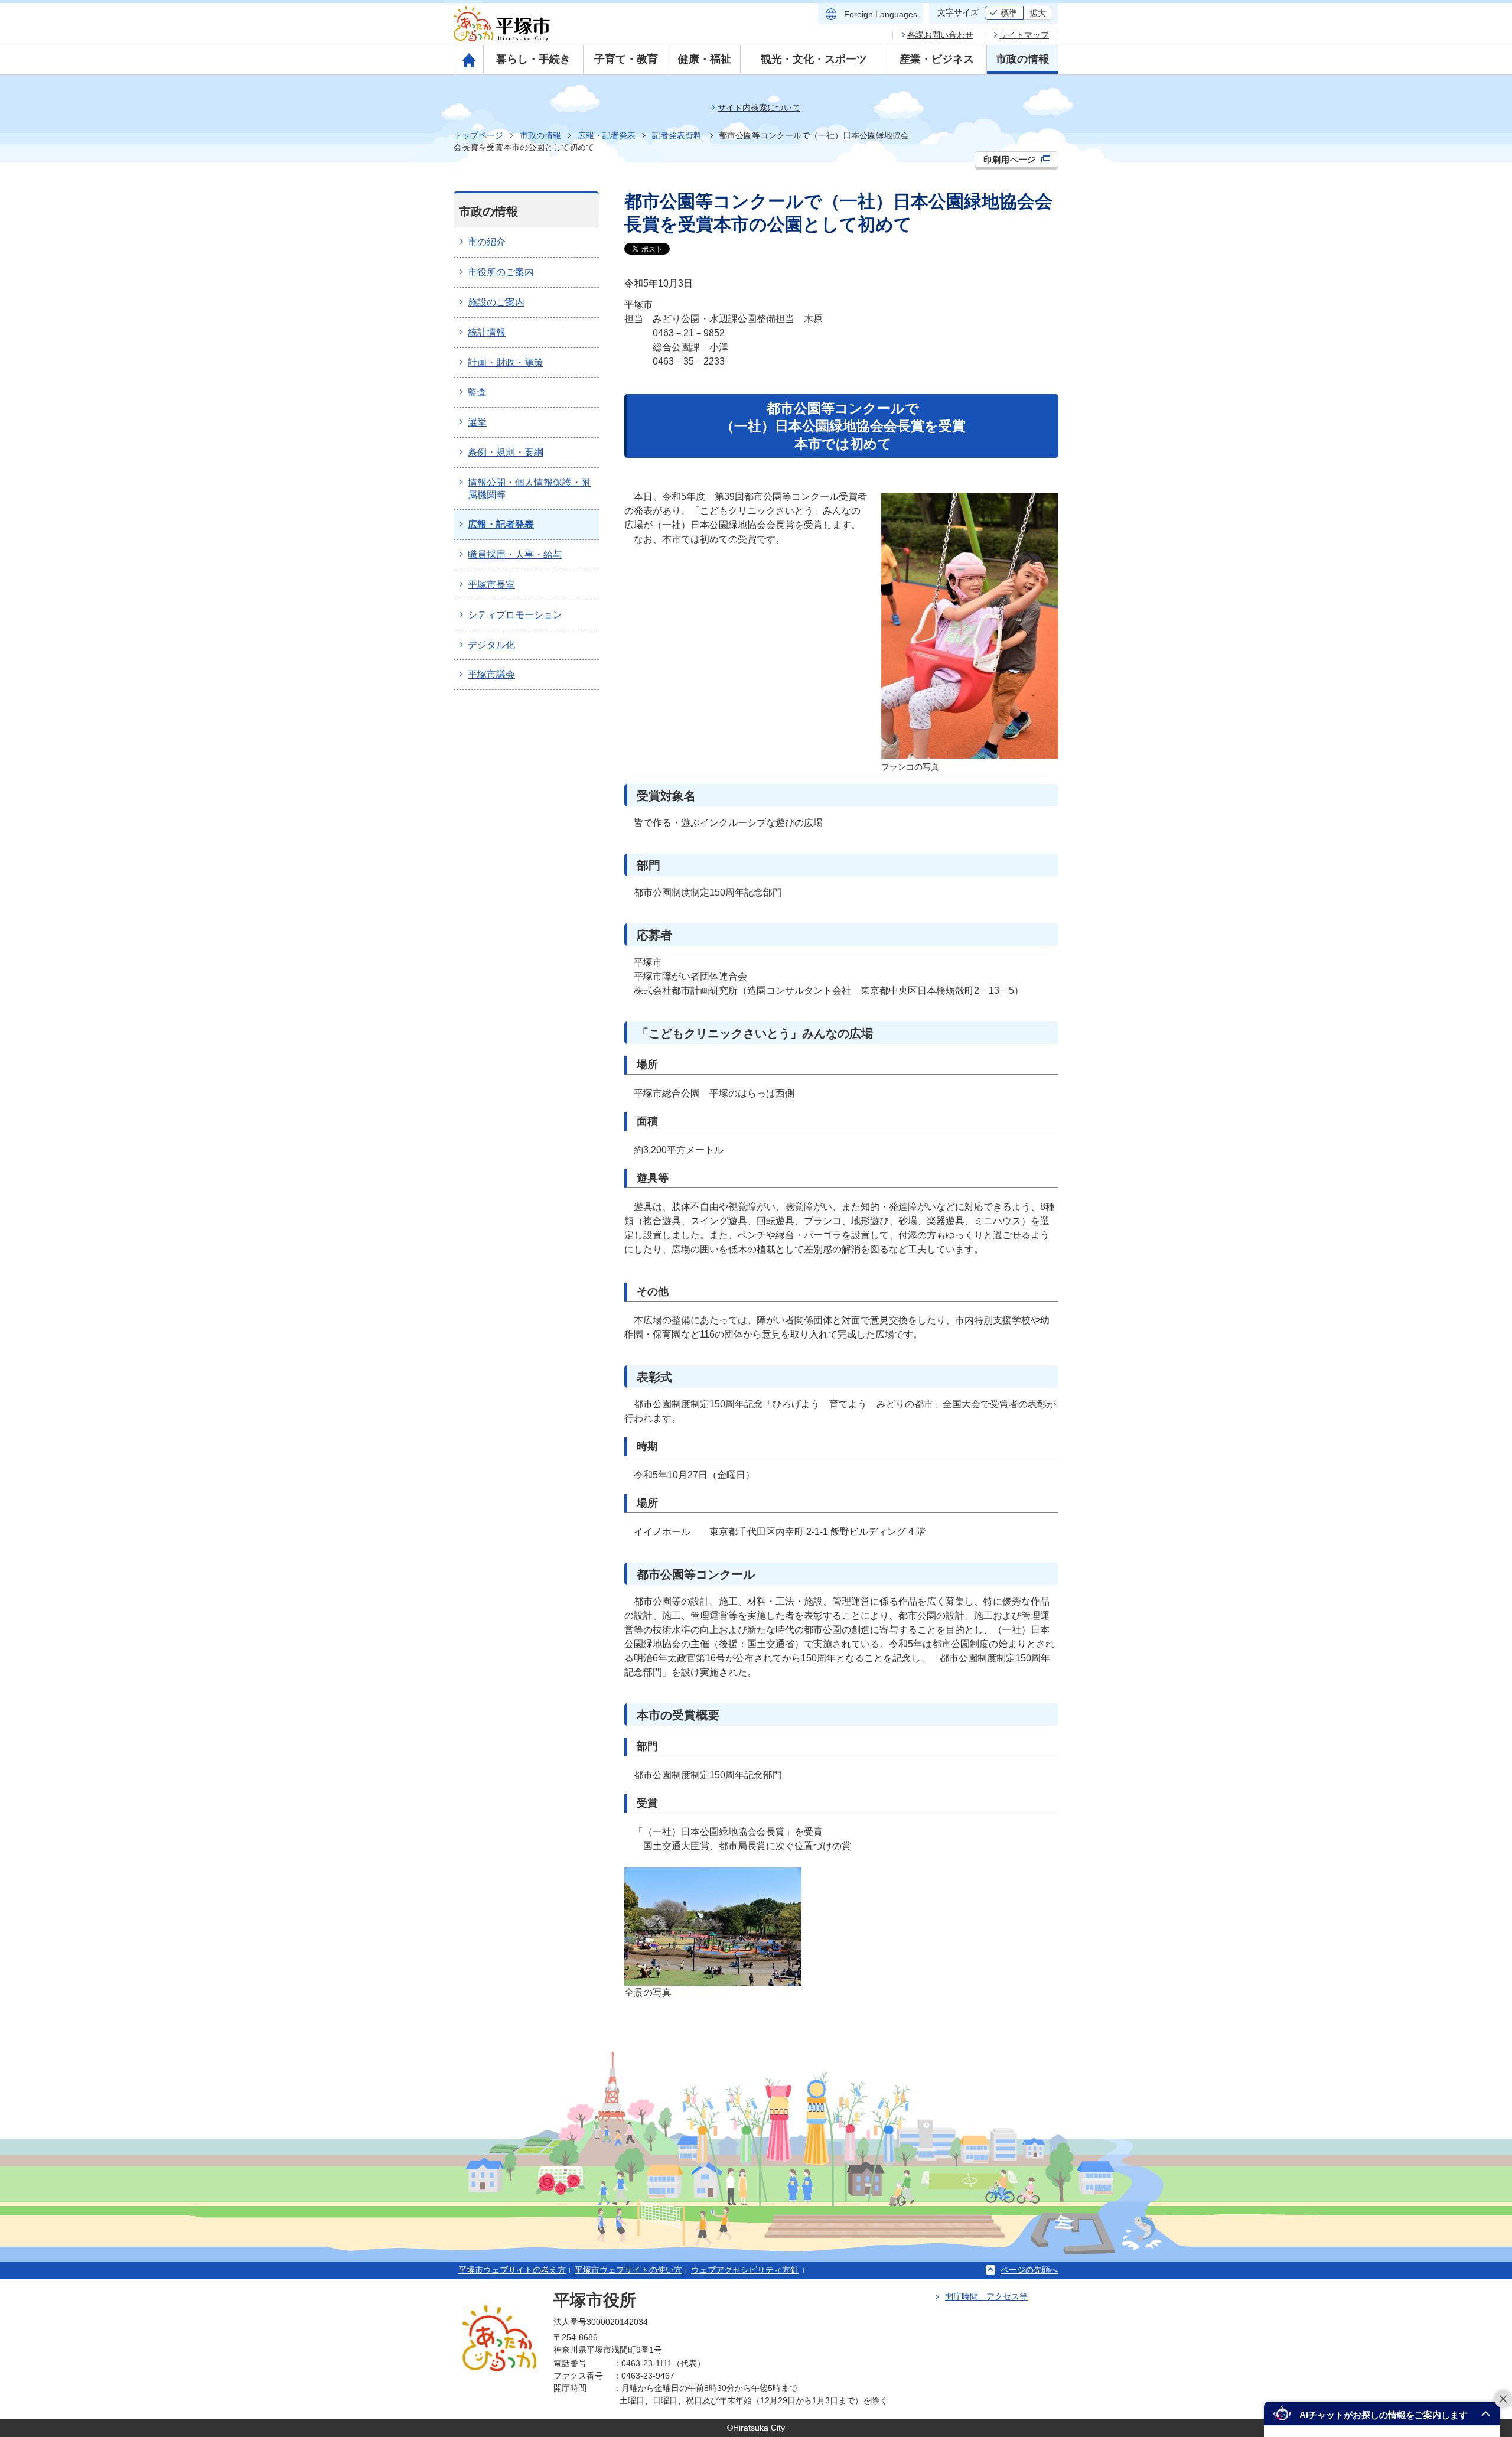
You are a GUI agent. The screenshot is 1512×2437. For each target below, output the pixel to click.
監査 (477, 392)
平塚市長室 (491, 585)
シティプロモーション (515, 615)
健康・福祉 (705, 59)
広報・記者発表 (607, 135)
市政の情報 (1022, 59)
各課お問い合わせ (940, 35)
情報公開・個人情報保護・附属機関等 (529, 489)
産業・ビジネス (937, 59)
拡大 (1038, 13)
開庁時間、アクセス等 (986, 2296)
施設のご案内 (496, 302)
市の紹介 (487, 242)
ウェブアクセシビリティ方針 (745, 2270)
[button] (1382, 2414)
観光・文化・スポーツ (814, 59)
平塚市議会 (491, 674)
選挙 (477, 422)
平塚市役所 (595, 2300)
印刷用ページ (1011, 160)
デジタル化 (491, 645)
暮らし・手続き (533, 59)
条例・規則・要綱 (506, 452)
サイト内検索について (759, 108)
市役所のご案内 (501, 272)
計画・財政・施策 (506, 362)
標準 (1009, 13)
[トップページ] (469, 60)
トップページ (478, 135)
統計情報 (487, 332)
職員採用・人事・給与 (515, 554)
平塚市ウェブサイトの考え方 (512, 2270)
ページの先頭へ (1029, 2270)
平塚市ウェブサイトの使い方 (628, 2270)
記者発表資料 (677, 135)
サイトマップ (1024, 35)
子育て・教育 (626, 59)
